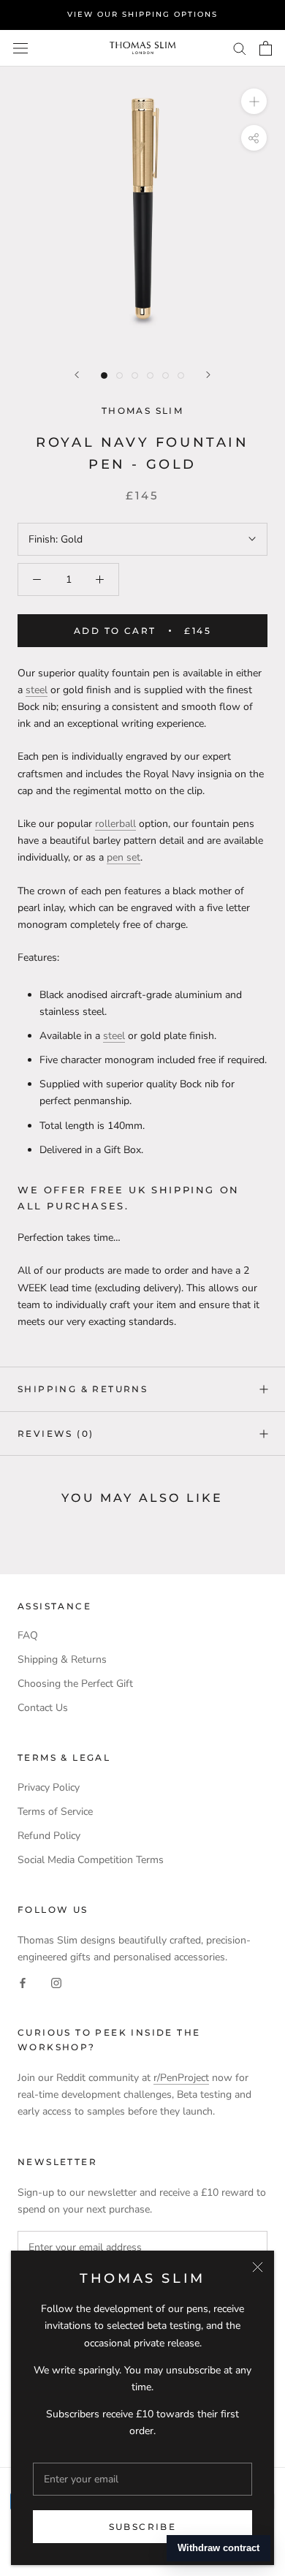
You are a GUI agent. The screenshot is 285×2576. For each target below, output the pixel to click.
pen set (123, 857)
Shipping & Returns (83, 1389)
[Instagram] (56, 1982)
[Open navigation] (20, 48)
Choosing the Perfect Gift (75, 1684)
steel (37, 690)
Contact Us (43, 1708)
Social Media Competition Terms (91, 1860)
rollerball (115, 824)
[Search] (240, 48)
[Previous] (77, 375)
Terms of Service (55, 1812)
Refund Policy (49, 1836)
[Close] (258, 2267)
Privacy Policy (49, 1787)
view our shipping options (142, 14)
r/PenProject (181, 2078)
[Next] (208, 375)
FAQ (28, 1635)
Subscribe (143, 2527)
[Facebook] (23, 1982)
